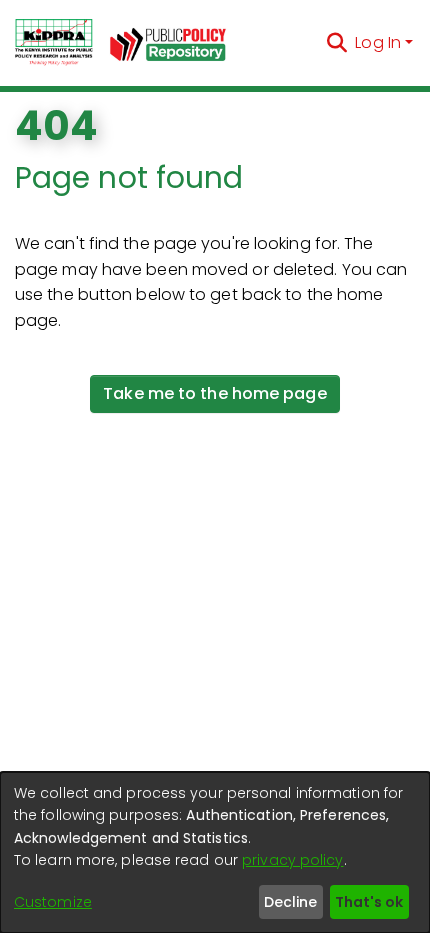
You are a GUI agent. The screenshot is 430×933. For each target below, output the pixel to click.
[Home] (54, 43)
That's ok (369, 902)
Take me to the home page (214, 393)
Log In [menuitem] (378, 42)
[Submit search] (336, 43)
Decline (290, 902)
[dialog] (215, 852)
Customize (53, 902)
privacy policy (292, 860)
